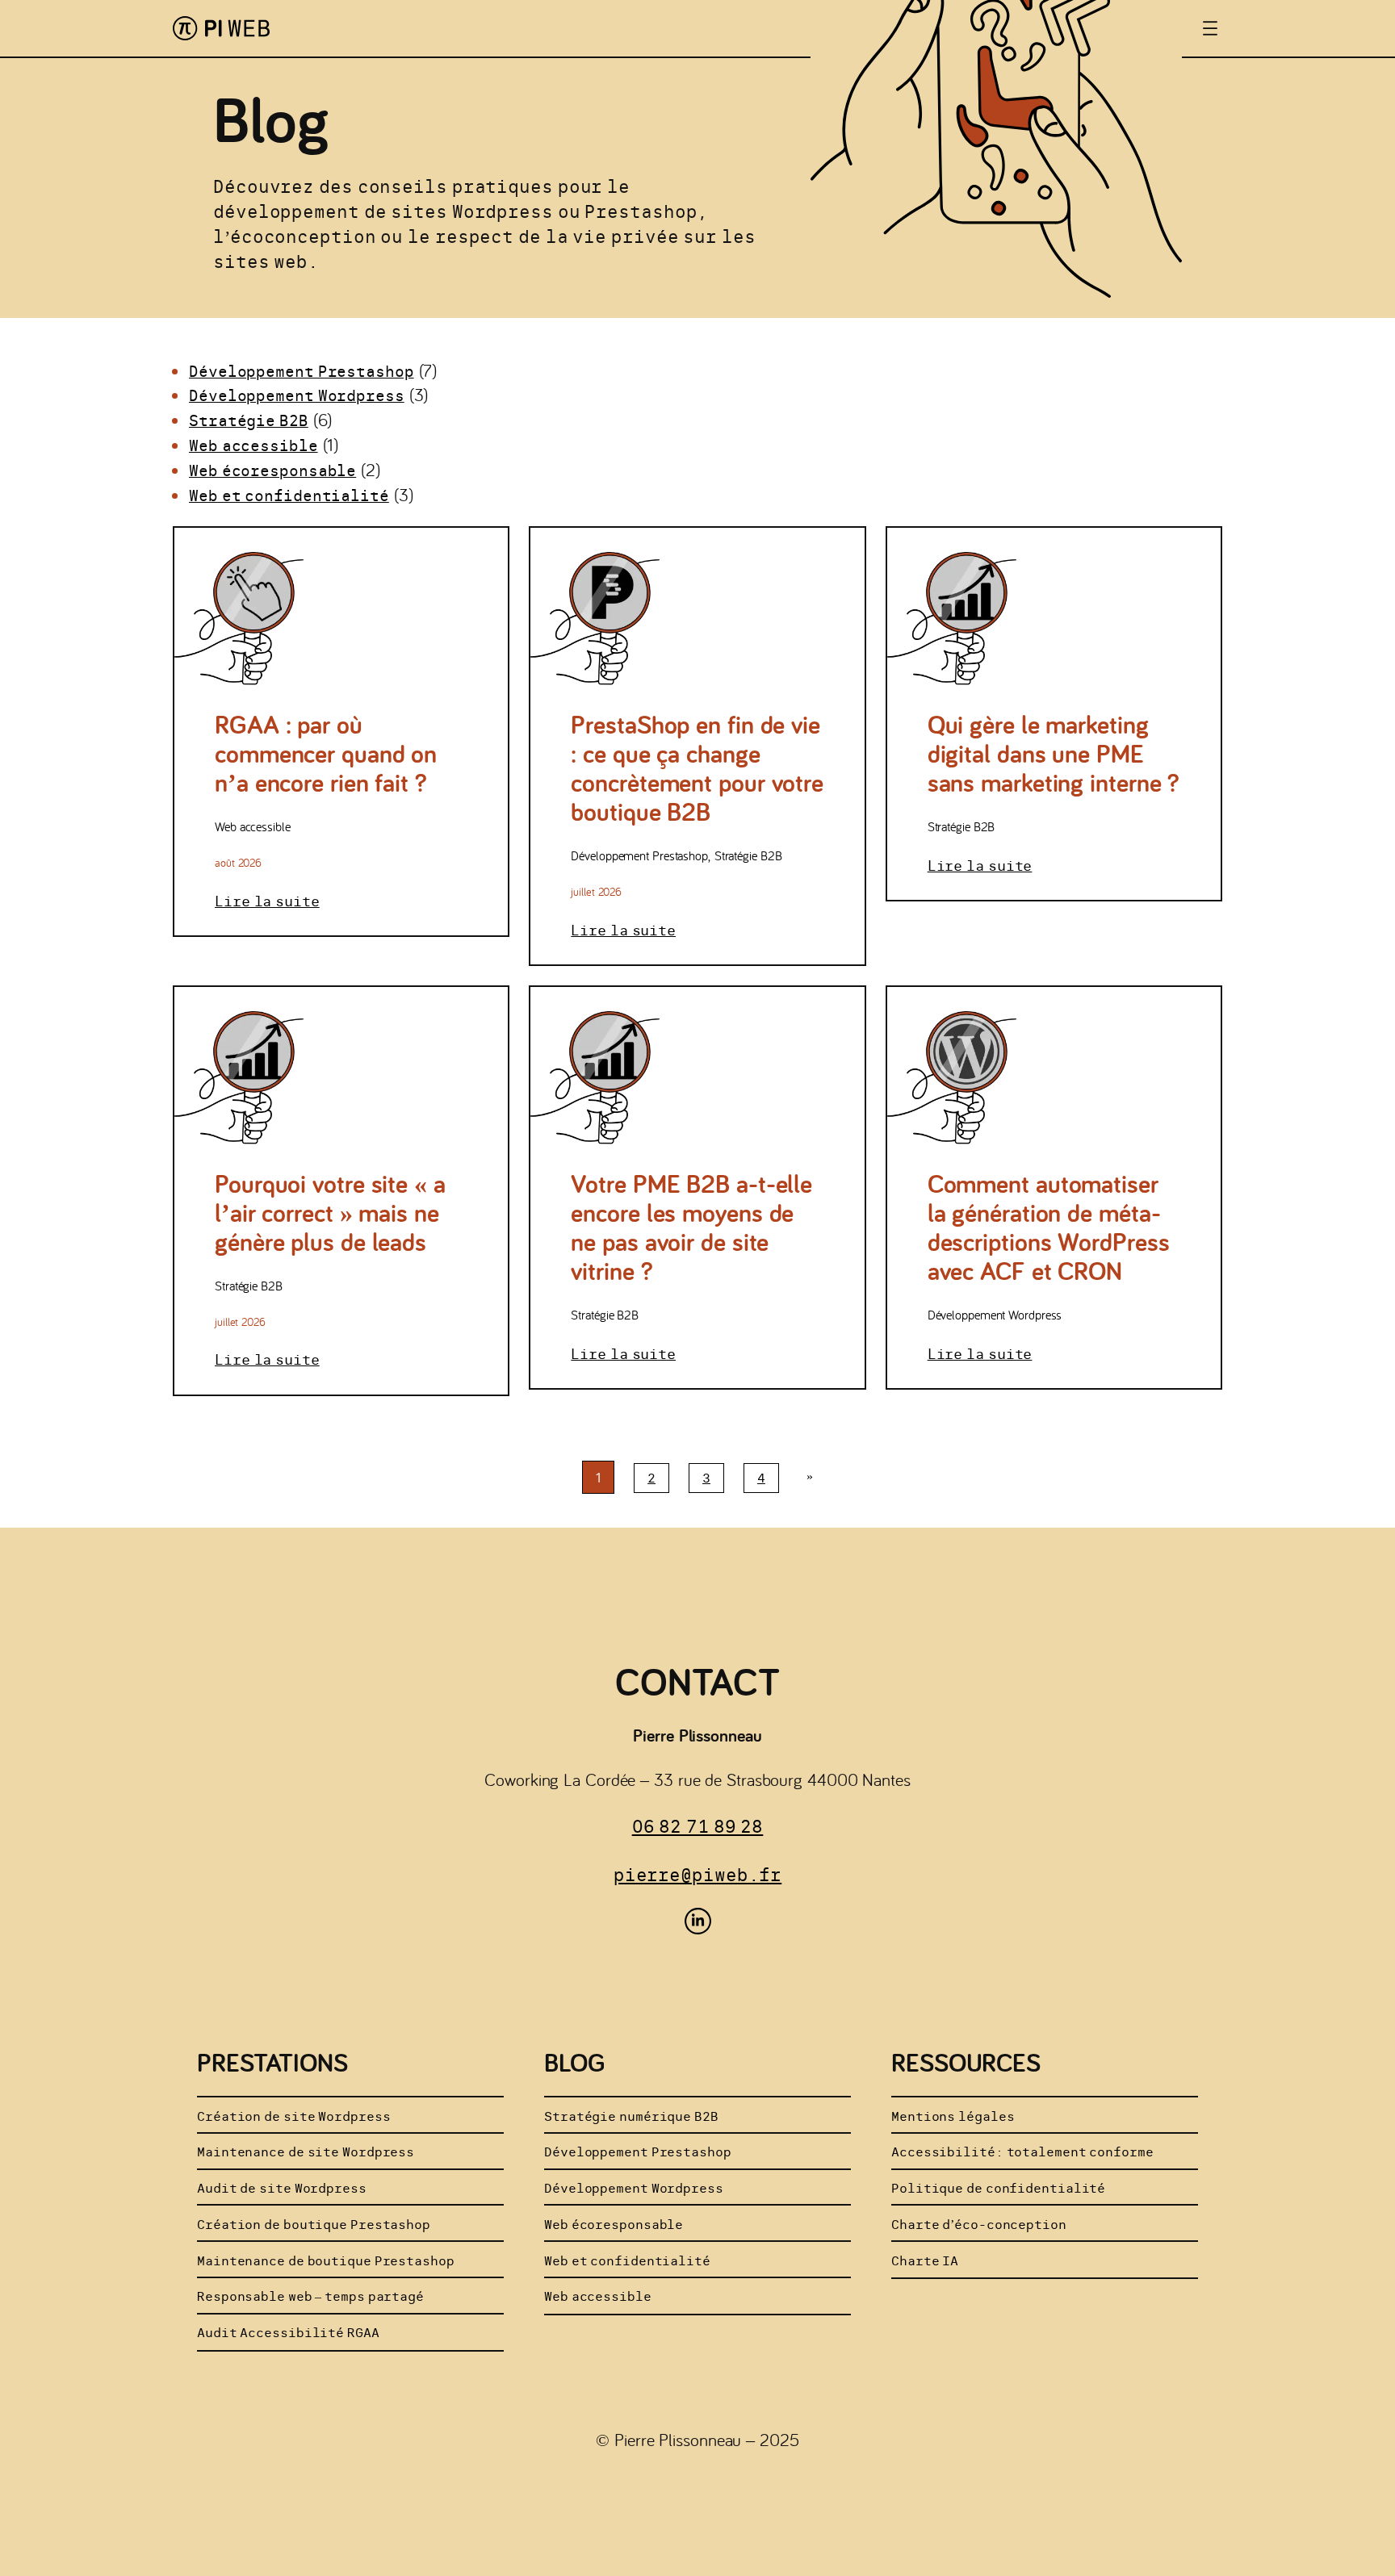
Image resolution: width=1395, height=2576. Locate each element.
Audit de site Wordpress (282, 2188)
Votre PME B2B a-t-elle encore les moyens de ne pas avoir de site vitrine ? (691, 1227)
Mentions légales (953, 2116)
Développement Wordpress (297, 395)
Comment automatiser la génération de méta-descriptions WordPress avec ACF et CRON (1049, 1227)
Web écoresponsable (272, 470)
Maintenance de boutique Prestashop (326, 2261)
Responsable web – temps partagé (310, 2296)
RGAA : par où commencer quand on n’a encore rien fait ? (326, 753)
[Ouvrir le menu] (1210, 28)
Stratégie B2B (249, 420)
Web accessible (253, 445)
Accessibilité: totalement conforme (1022, 2152)
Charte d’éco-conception (979, 2225)
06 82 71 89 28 (698, 1826)
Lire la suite (267, 901)
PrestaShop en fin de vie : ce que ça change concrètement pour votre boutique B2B (697, 767)
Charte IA (925, 2261)
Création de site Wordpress (293, 2116)
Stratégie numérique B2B (631, 2116)
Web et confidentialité (289, 496)
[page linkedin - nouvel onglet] (698, 1921)
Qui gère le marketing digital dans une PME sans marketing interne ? (1054, 753)
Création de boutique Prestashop (314, 2225)
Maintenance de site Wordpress (306, 2152)
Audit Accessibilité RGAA (288, 2333)
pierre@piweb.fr (698, 1875)
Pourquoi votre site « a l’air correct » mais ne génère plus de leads (330, 1212)
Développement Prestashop (302, 371)
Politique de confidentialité (998, 2188)
